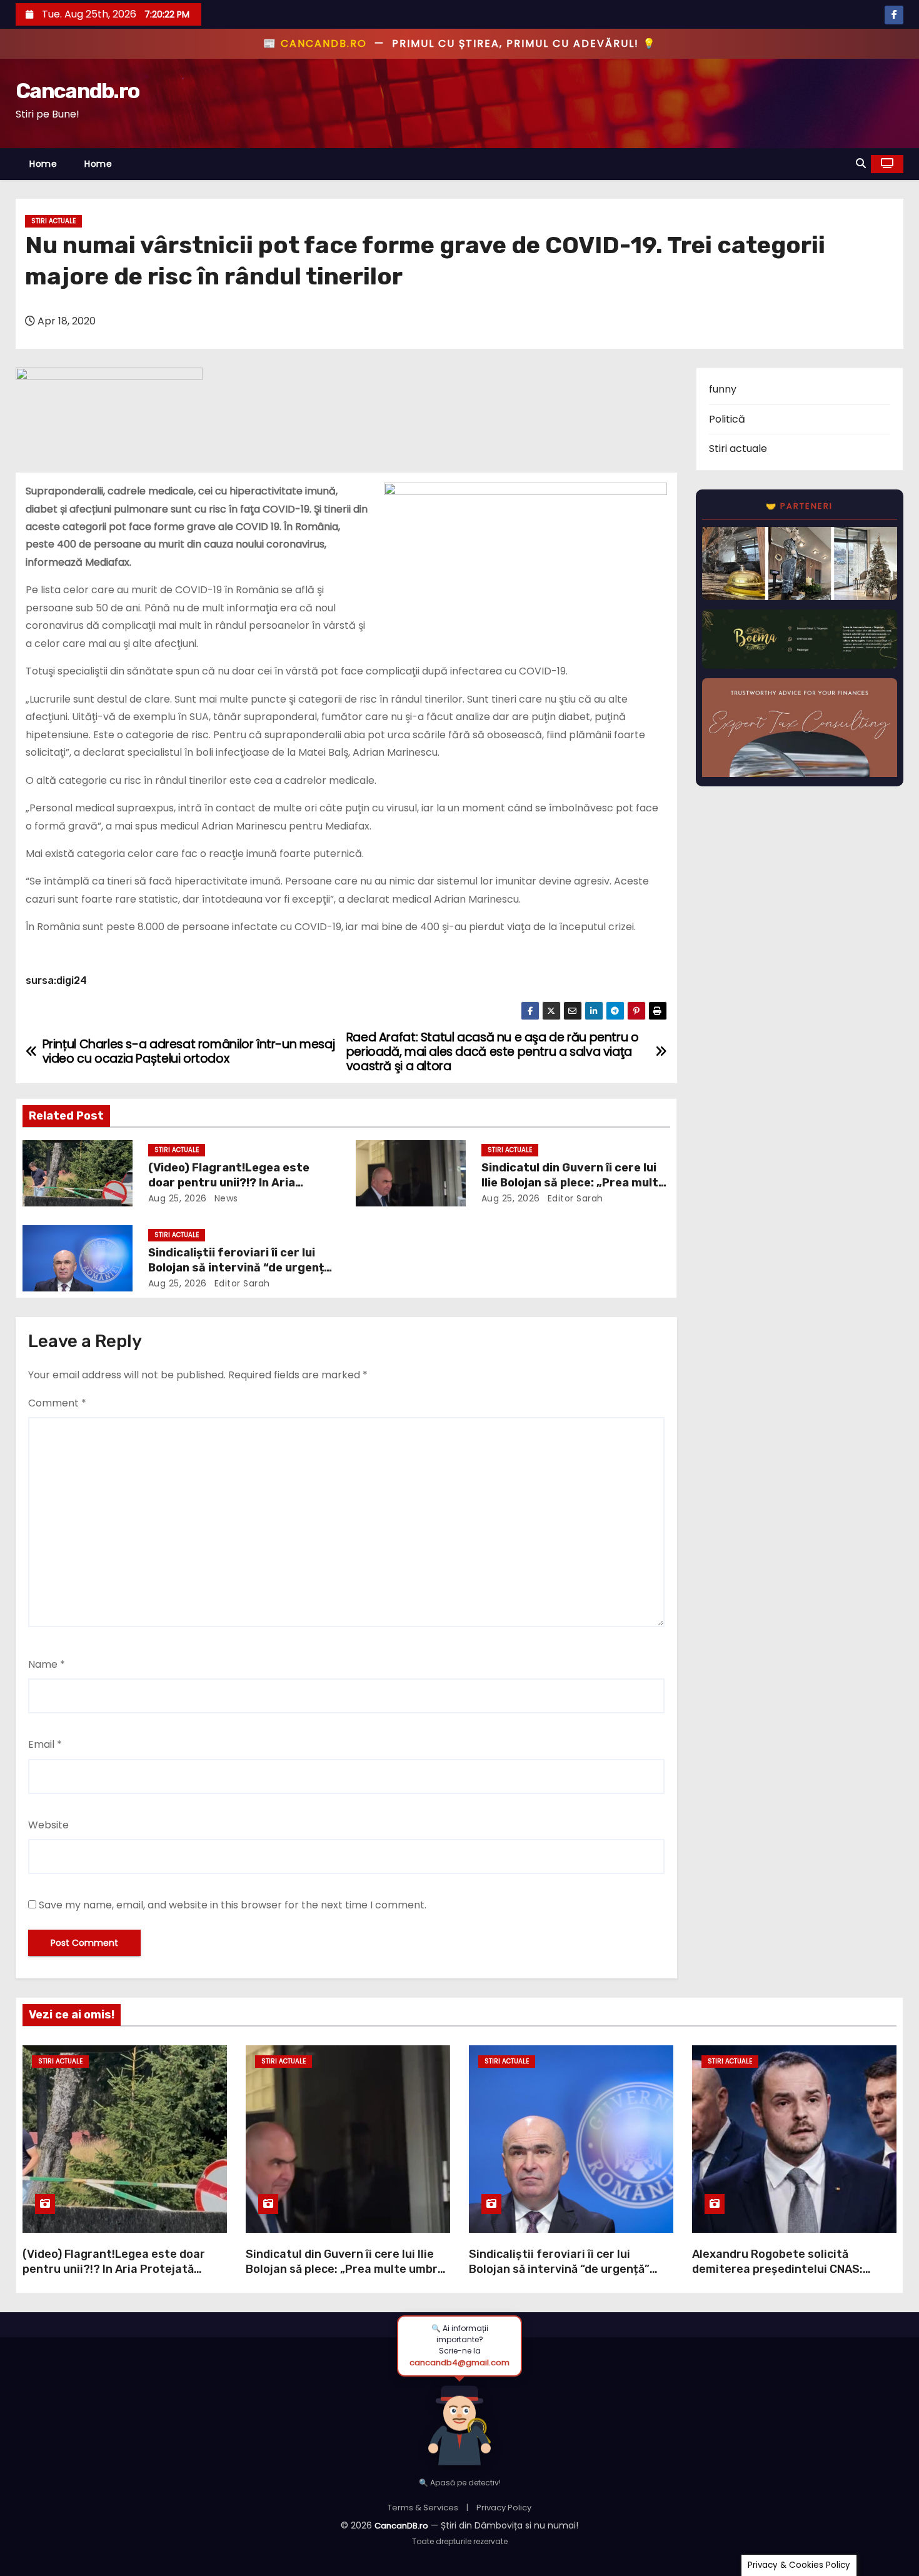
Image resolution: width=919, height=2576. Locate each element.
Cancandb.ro (77, 91)
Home (43, 164)
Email (45, 1744)
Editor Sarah (574, 1198)
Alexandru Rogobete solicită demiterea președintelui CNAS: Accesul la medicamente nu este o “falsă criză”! (786, 2277)
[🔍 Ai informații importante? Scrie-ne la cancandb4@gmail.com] (459, 2422)
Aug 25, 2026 (178, 1198)
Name (47, 1664)
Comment (57, 1403)
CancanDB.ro (401, 2526)
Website (48, 1825)
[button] (861, 163)
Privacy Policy (504, 2508)
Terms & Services (423, 2508)
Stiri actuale (53, 221)
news (225, 1198)
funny (723, 389)
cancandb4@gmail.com (459, 2363)
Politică (727, 419)
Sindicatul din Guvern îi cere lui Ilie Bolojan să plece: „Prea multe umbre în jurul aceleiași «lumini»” (574, 1183)
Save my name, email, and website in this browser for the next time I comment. (233, 1905)
